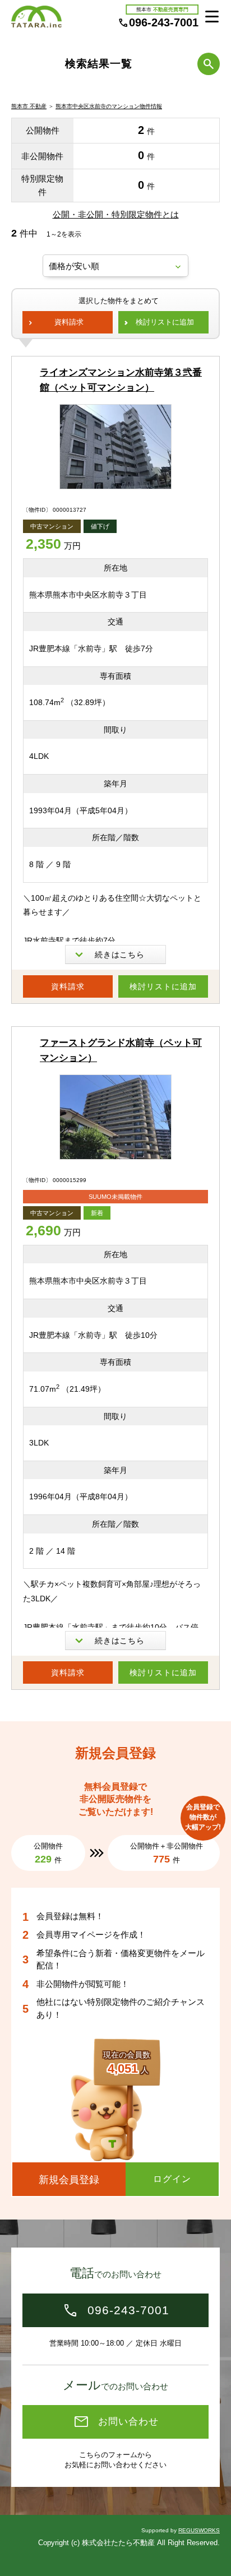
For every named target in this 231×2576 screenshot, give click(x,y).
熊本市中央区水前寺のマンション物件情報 (109, 106)
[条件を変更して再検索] (209, 64)
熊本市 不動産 (29, 106)
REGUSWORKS (199, 2530)
